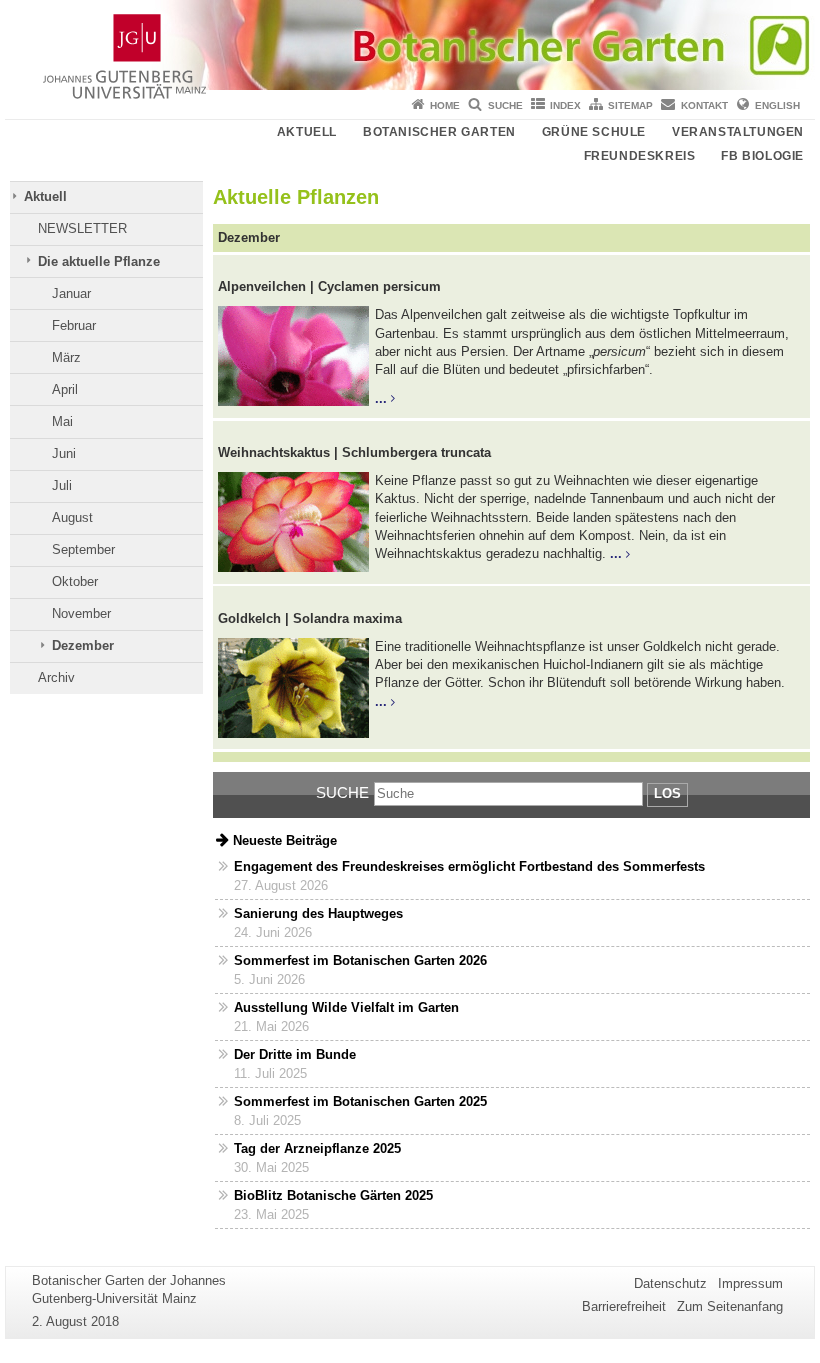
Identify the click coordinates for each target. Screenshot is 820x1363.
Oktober (75, 581)
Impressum (750, 1283)
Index (565, 105)
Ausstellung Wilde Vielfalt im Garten (346, 1007)
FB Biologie (762, 156)
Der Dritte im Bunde (295, 1054)
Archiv (56, 677)
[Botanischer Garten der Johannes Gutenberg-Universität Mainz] (410, 45)
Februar (74, 325)
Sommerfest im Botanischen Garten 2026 (360, 960)
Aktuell (307, 132)
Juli (62, 485)
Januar (71, 293)
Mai (62, 421)
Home (445, 105)
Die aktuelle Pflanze (99, 261)
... (381, 398)
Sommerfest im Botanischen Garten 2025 (360, 1101)
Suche (505, 105)
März (66, 357)
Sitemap (630, 105)
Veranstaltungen (738, 132)
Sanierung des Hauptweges (318, 913)
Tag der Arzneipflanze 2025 (317, 1148)
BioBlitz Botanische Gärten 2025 (333, 1195)
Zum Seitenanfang (730, 1306)
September (83, 549)
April (65, 389)
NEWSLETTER (82, 228)
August (72, 517)
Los (667, 793)
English (777, 105)
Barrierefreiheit (624, 1306)
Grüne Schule (594, 132)
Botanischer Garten (439, 132)
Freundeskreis (640, 156)
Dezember (83, 645)
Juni (64, 453)
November (81, 613)
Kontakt (704, 105)
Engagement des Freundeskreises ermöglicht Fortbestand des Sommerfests (469, 866)
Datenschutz (670, 1283)
